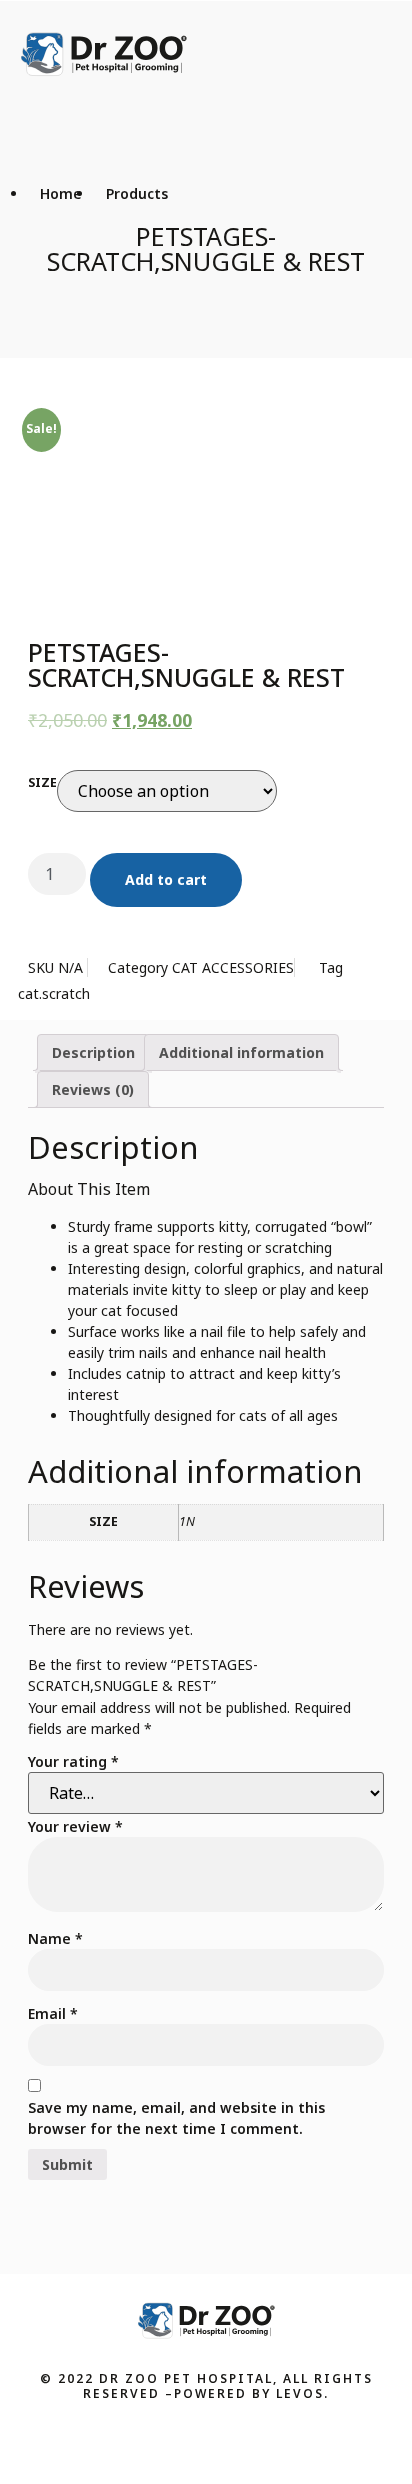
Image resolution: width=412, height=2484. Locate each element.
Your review (75, 1826)
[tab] (93, 1052)
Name (55, 1938)
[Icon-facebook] (149, 2439)
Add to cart (166, 879)
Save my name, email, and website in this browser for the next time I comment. (176, 2118)
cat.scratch (54, 993)
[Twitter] (187, 2439)
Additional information (241, 1052)
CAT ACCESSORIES (233, 967)
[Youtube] (225, 2439)
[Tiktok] (263, 2439)
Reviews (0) (93, 1089)
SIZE (42, 782)
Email (53, 2013)
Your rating (73, 1761)
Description (93, 1052)
